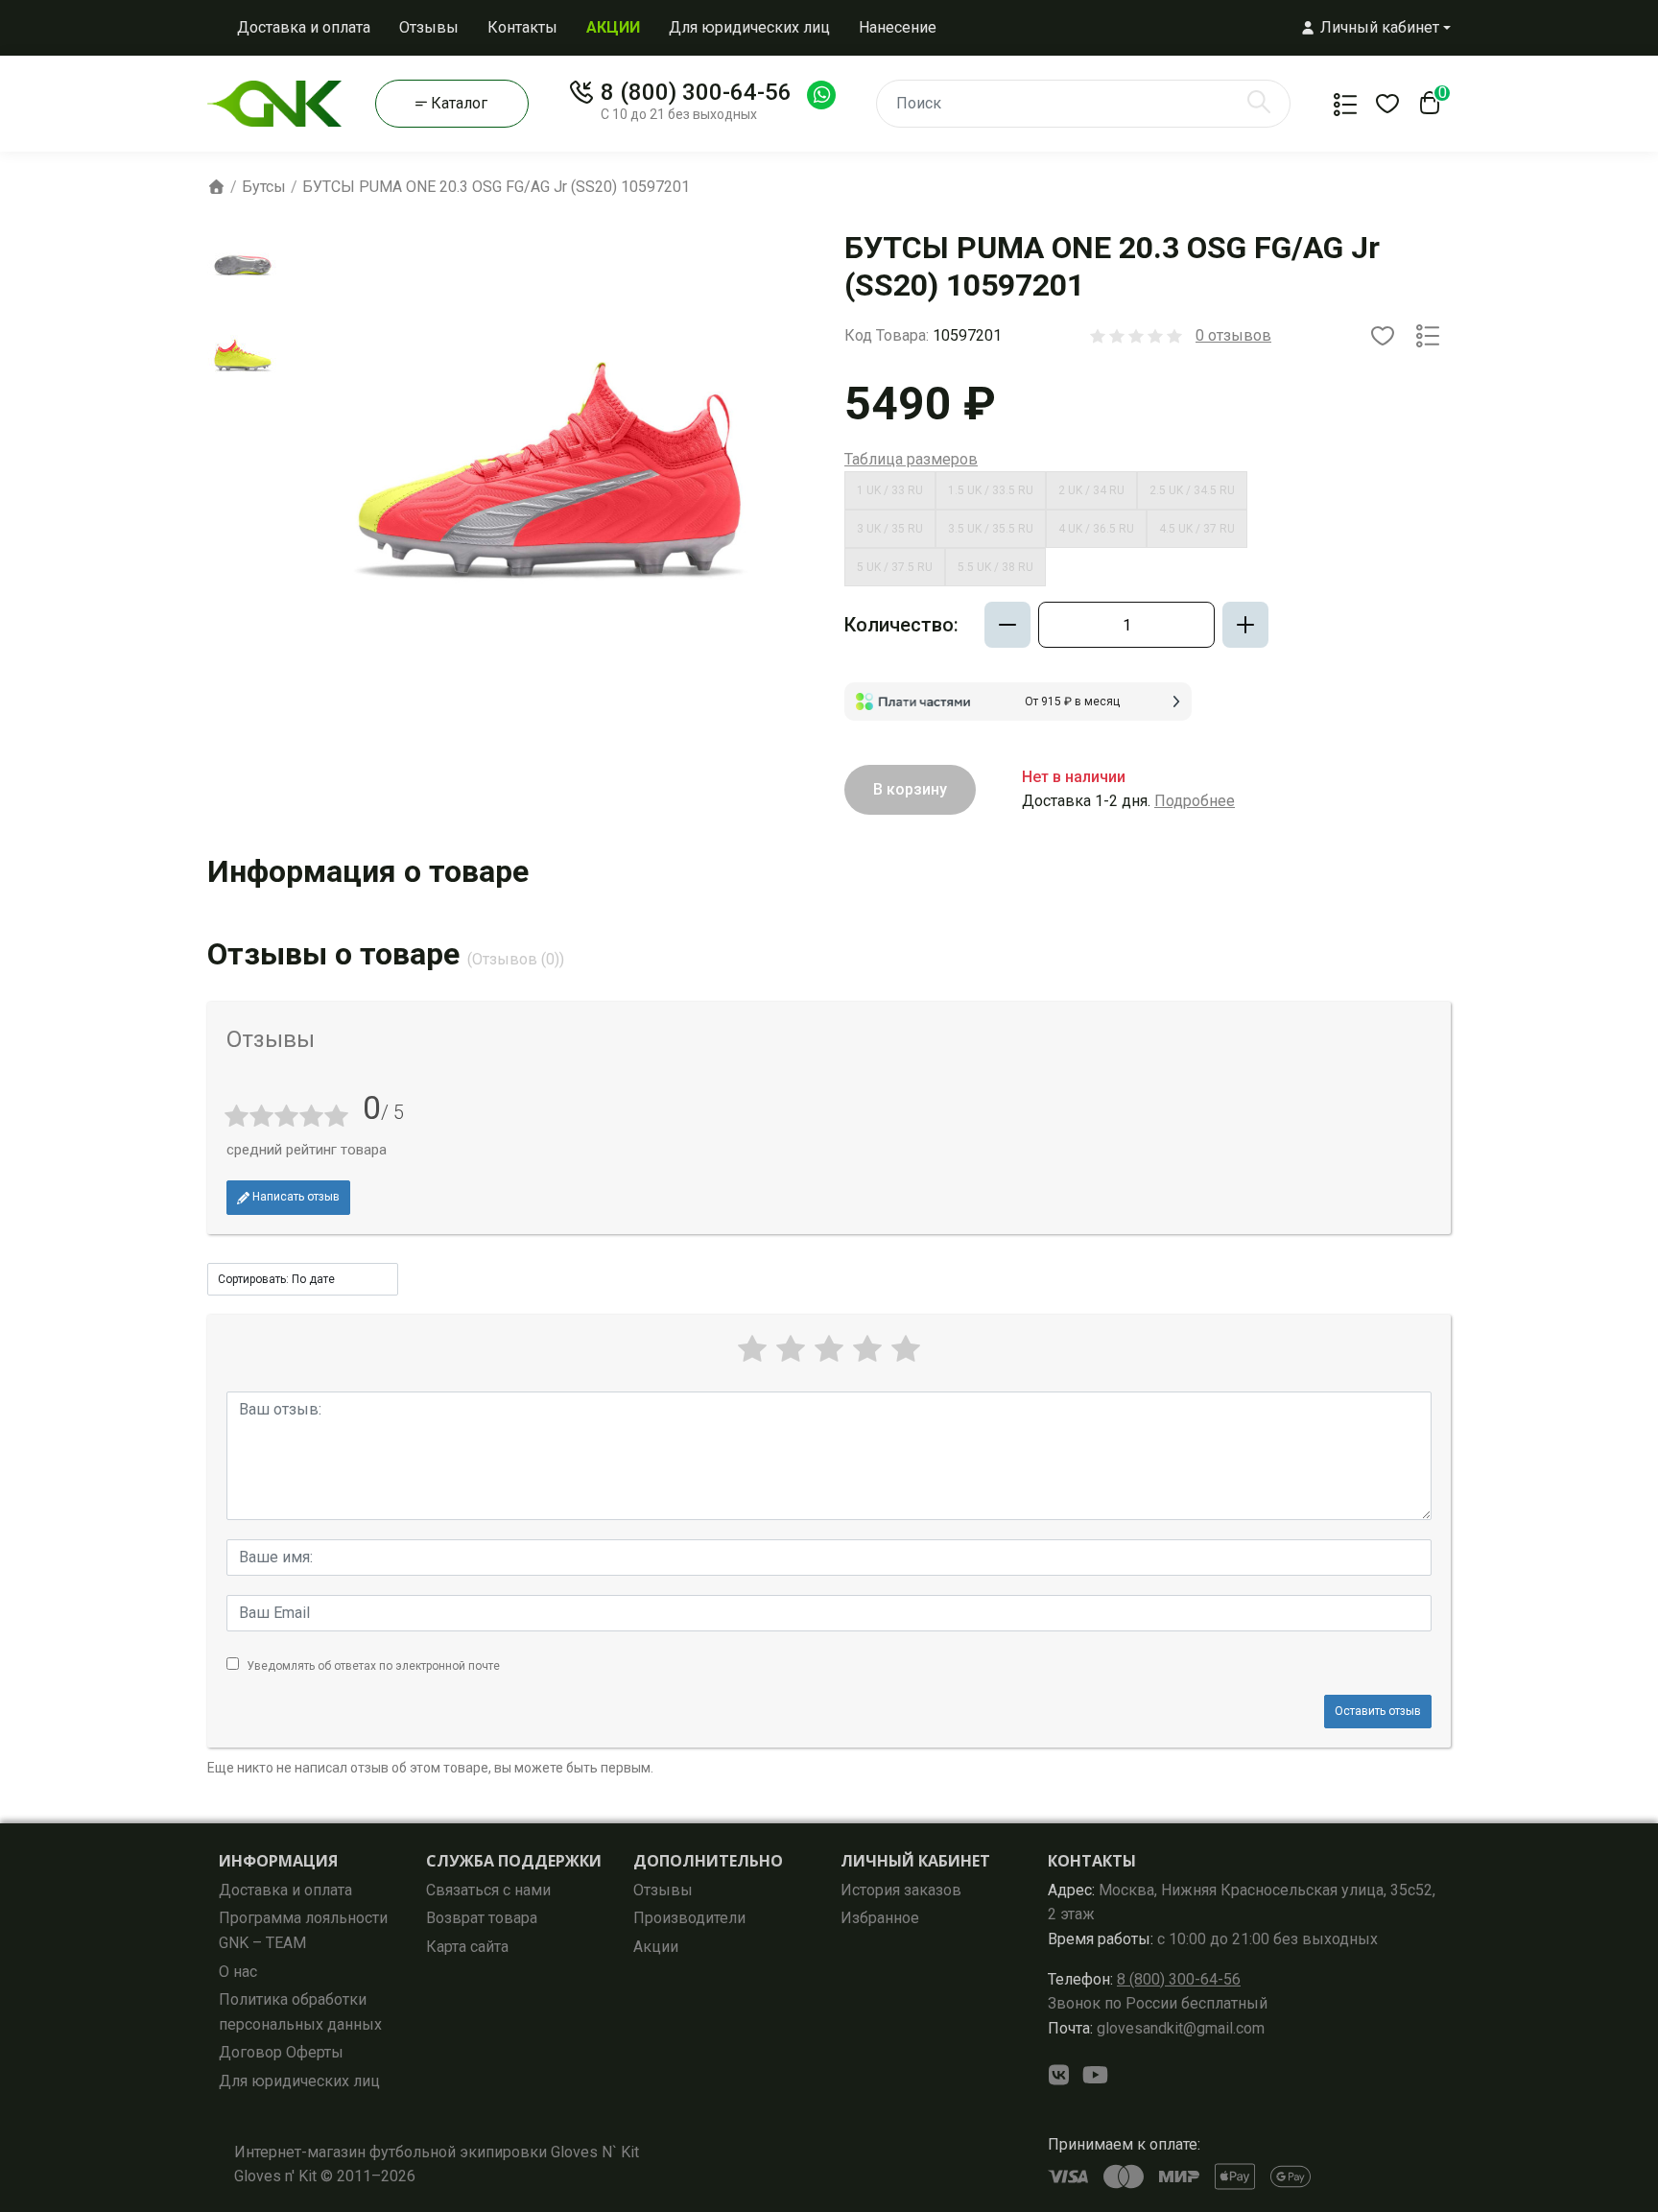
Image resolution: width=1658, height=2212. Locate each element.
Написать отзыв (295, 1197)
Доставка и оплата (304, 27)
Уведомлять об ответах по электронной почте (373, 1666)
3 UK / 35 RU (890, 529)
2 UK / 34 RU (1091, 490)
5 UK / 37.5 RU (895, 567)
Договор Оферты (281, 2052)
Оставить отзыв (1378, 1711)
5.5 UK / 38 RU (995, 567)
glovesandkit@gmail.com (1156, 2028)
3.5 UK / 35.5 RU (991, 529)
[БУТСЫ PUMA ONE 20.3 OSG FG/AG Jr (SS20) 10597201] (243, 265)
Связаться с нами (488, 1890)
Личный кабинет (915, 1861)
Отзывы (429, 27)
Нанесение (898, 27)
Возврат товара (482, 1918)
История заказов (901, 1890)
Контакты (522, 27)
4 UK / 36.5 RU (1096, 529)
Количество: (901, 625)
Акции (656, 1947)
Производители (689, 1918)
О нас (238, 1972)
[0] (1426, 108)
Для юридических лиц (749, 27)
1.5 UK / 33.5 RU (991, 490)
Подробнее (1195, 801)
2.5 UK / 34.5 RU (1192, 490)
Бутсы (264, 187)
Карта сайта (467, 1947)
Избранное (880, 1918)
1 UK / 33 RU (890, 490)
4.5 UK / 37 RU (1197, 529)
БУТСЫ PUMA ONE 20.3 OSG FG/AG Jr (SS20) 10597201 (496, 187)
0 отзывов (1233, 335)
